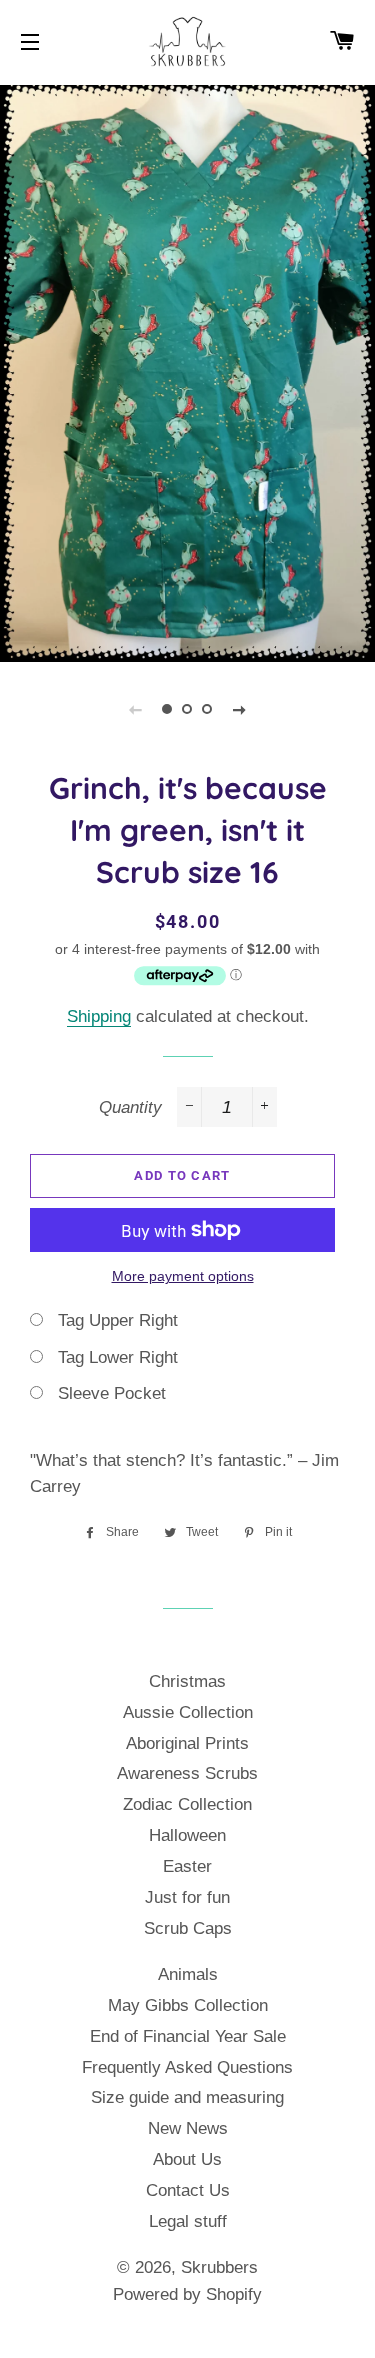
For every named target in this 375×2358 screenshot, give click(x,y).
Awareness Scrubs (187, 1773)
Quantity (130, 1107)
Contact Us (188, 2190)
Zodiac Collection (187, 1804)
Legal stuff (188, 2221)
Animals (188, 1974)
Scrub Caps (188, 1928)
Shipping (99, 1016)
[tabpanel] (187, 371)
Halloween (187, 1835)
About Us (187, 2159)
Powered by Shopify (187, 2294)
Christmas (187, 1681)
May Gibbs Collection (188, 2005)
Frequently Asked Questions (187, 2067)
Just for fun (187, 1897)
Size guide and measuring (187, 2097)
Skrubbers (219, 2267)
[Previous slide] (136, 709)
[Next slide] (240, 709)
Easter (187, 1866)
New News (188, 2128)
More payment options (183, 1276)
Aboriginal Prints (187, 1743)
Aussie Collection (188, 1712)
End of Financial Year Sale (188, 2036)
